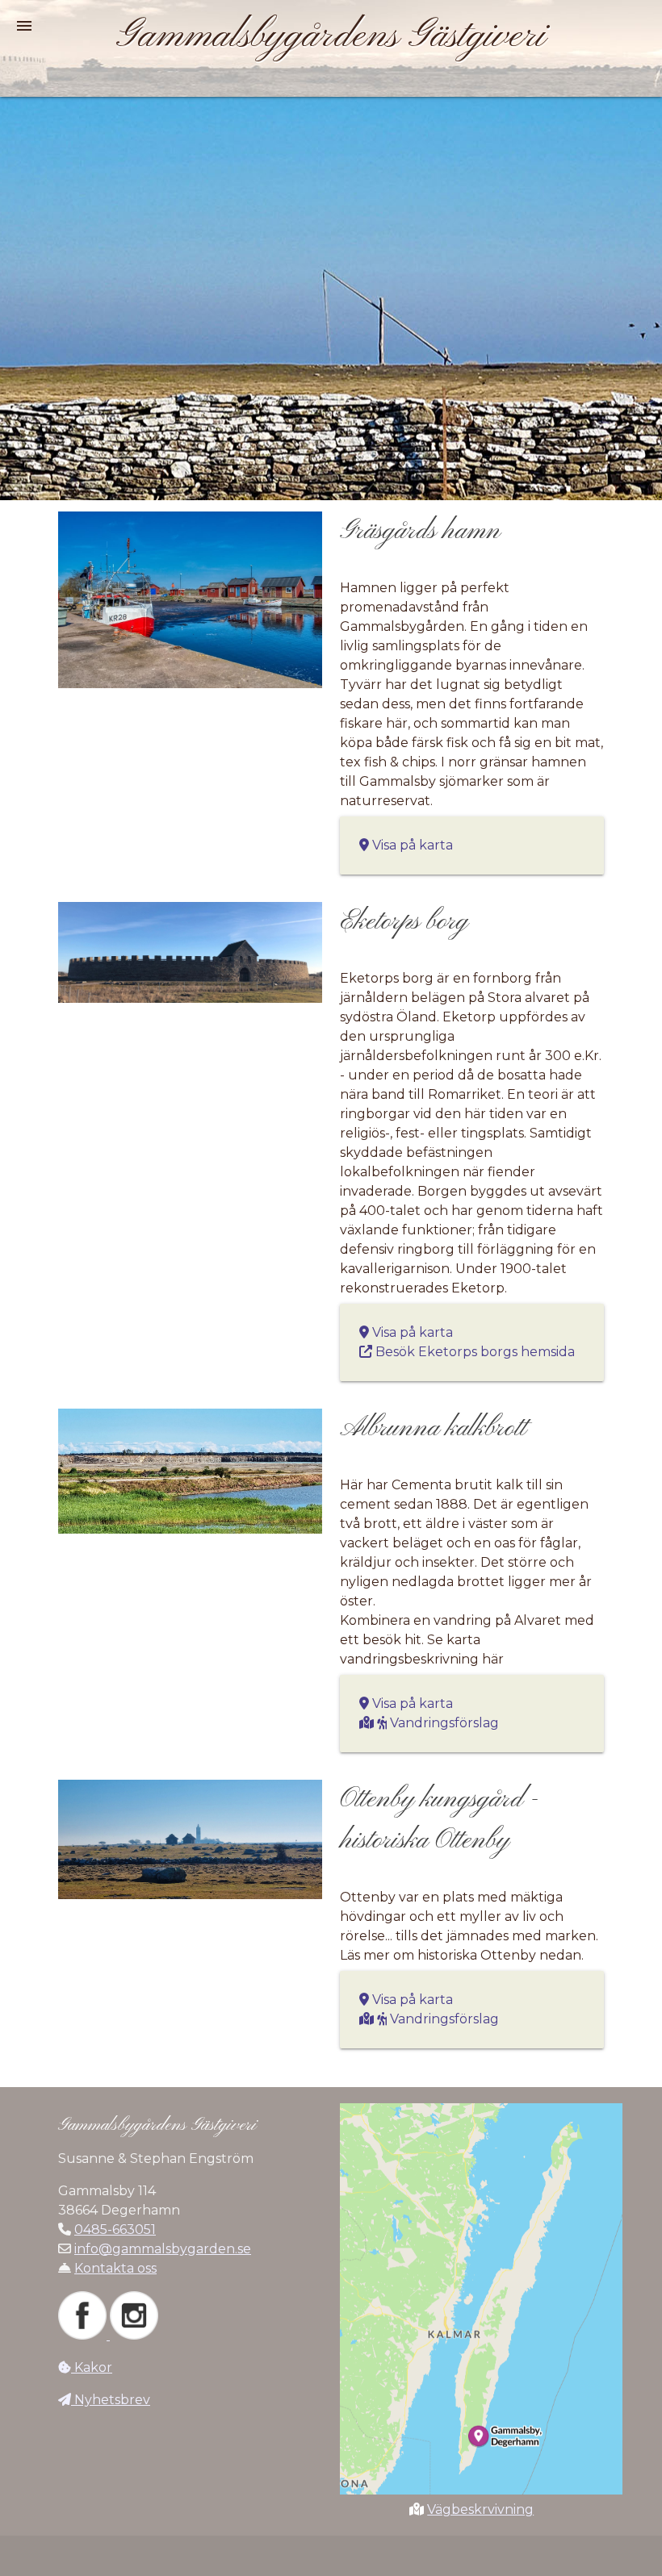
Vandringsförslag (443, 1723)
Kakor (92, 2367)
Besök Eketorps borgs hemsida (473, 1352)
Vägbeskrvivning (480, 2509)
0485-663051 (115, 2229)
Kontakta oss (115, 2268)
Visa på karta (411, 845)
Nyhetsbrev (111, 2400)
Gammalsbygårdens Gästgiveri (331, 36)
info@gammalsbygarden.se (163, 2249)
